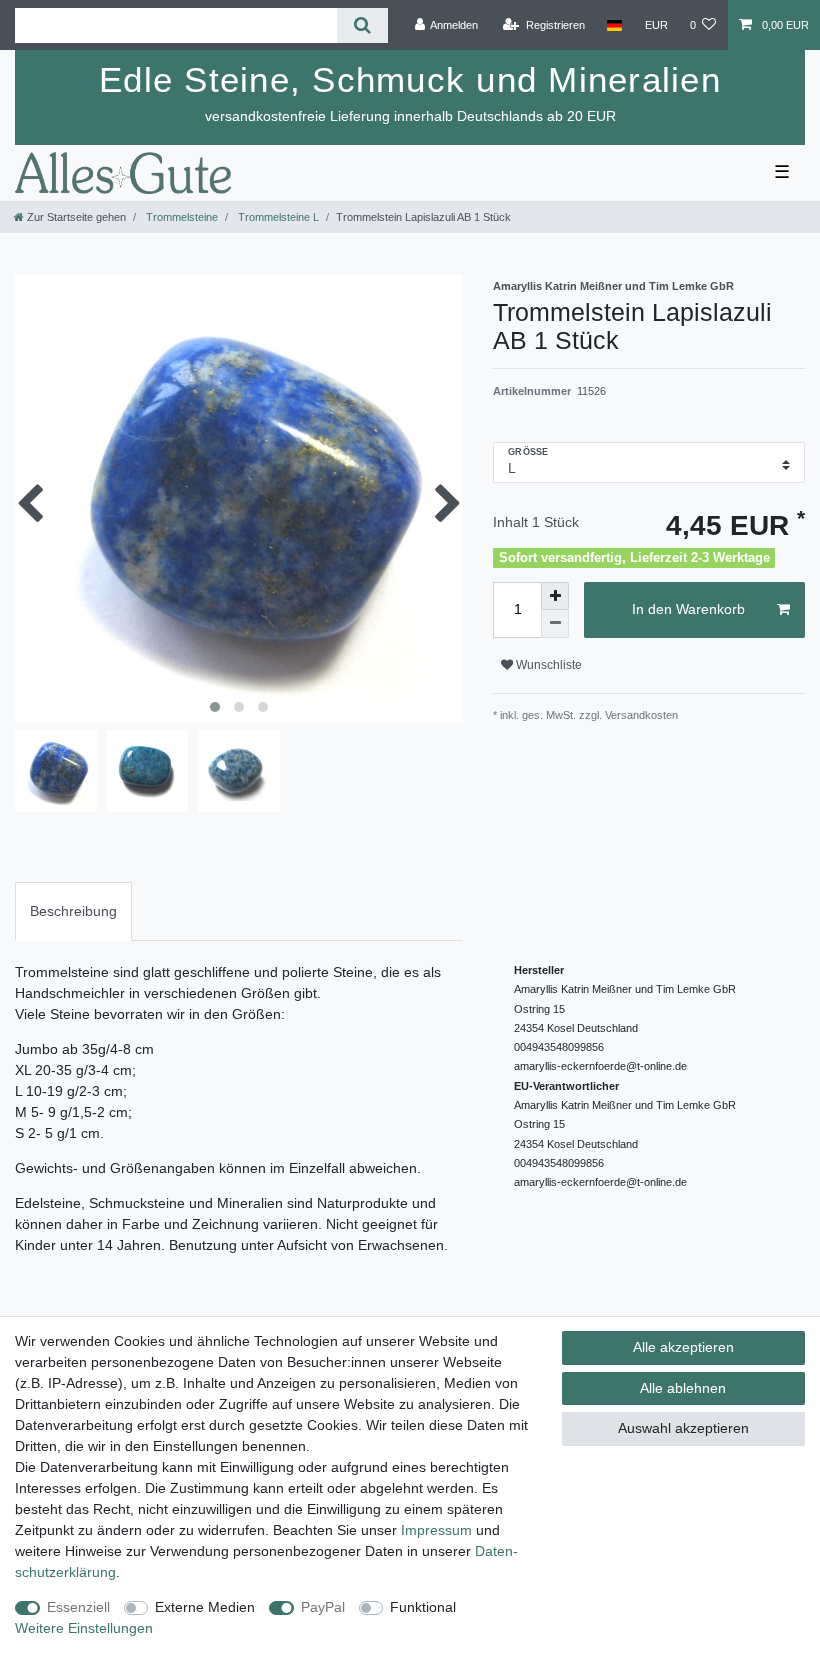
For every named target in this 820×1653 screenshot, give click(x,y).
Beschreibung (73, 911)
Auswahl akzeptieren (683, 1428)
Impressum (436, 1530)
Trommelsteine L (277, 217)
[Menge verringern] (555, 624)
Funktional (423, 1607)
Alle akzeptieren (683, 1347)
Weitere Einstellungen (84, 1628)
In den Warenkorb (688, 609)
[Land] (614, 25)
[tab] (73, 911)
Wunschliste (547, 665)
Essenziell (78, 1607)
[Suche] (362, 25)
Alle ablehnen (683, 1388)
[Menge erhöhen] (555, 596)
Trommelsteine (180, 217)
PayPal (323, 1607)
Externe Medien (205, 1607)
